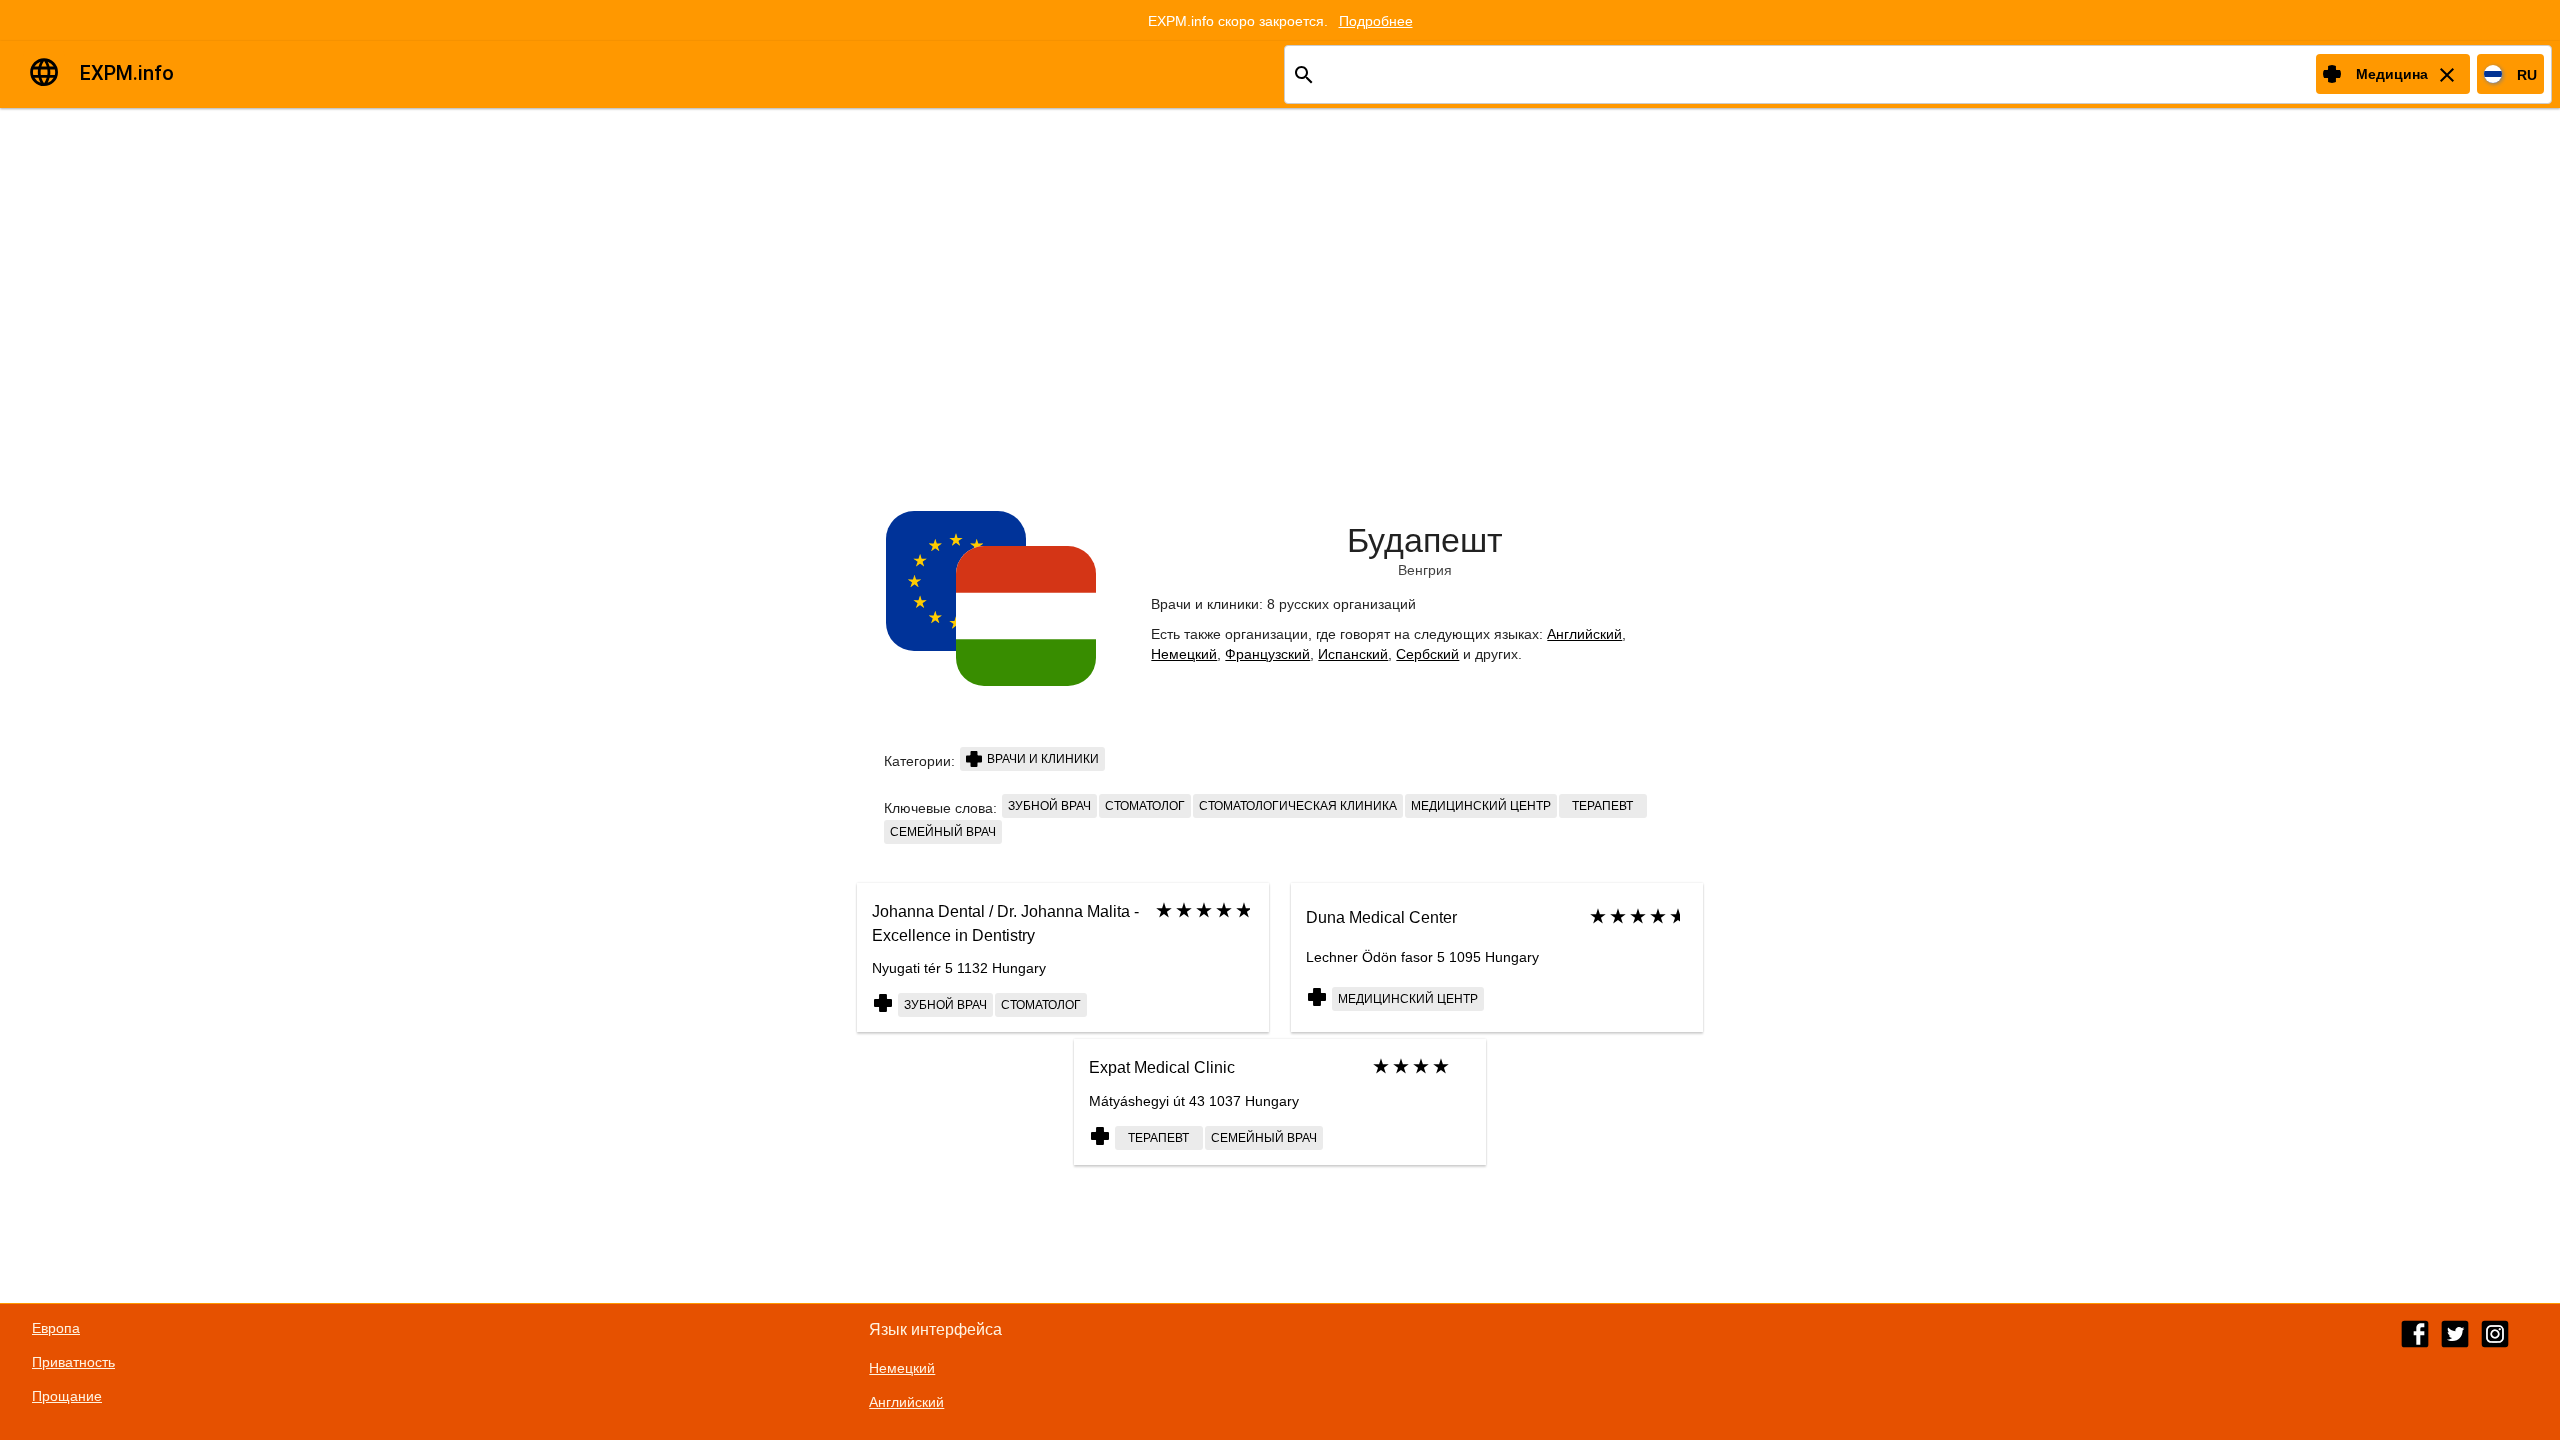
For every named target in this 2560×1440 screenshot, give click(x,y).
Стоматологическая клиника (1298, 806)
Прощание (67, 1396)
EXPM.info (127, 73)
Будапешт (1425, 540)
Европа (56, 1328)
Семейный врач (943, 832)
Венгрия (1425, 570)
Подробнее (1376, 21)
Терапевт (1602, 806)
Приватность (73, 1362)
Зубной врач (1049, 806)
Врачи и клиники (1041, 759)
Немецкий (1184, 654)
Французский (1267, 654)
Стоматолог (1145, 806)
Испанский (1353, 654)
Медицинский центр (1481, 806)
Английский (1584, 634)
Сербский (1427, 654)
